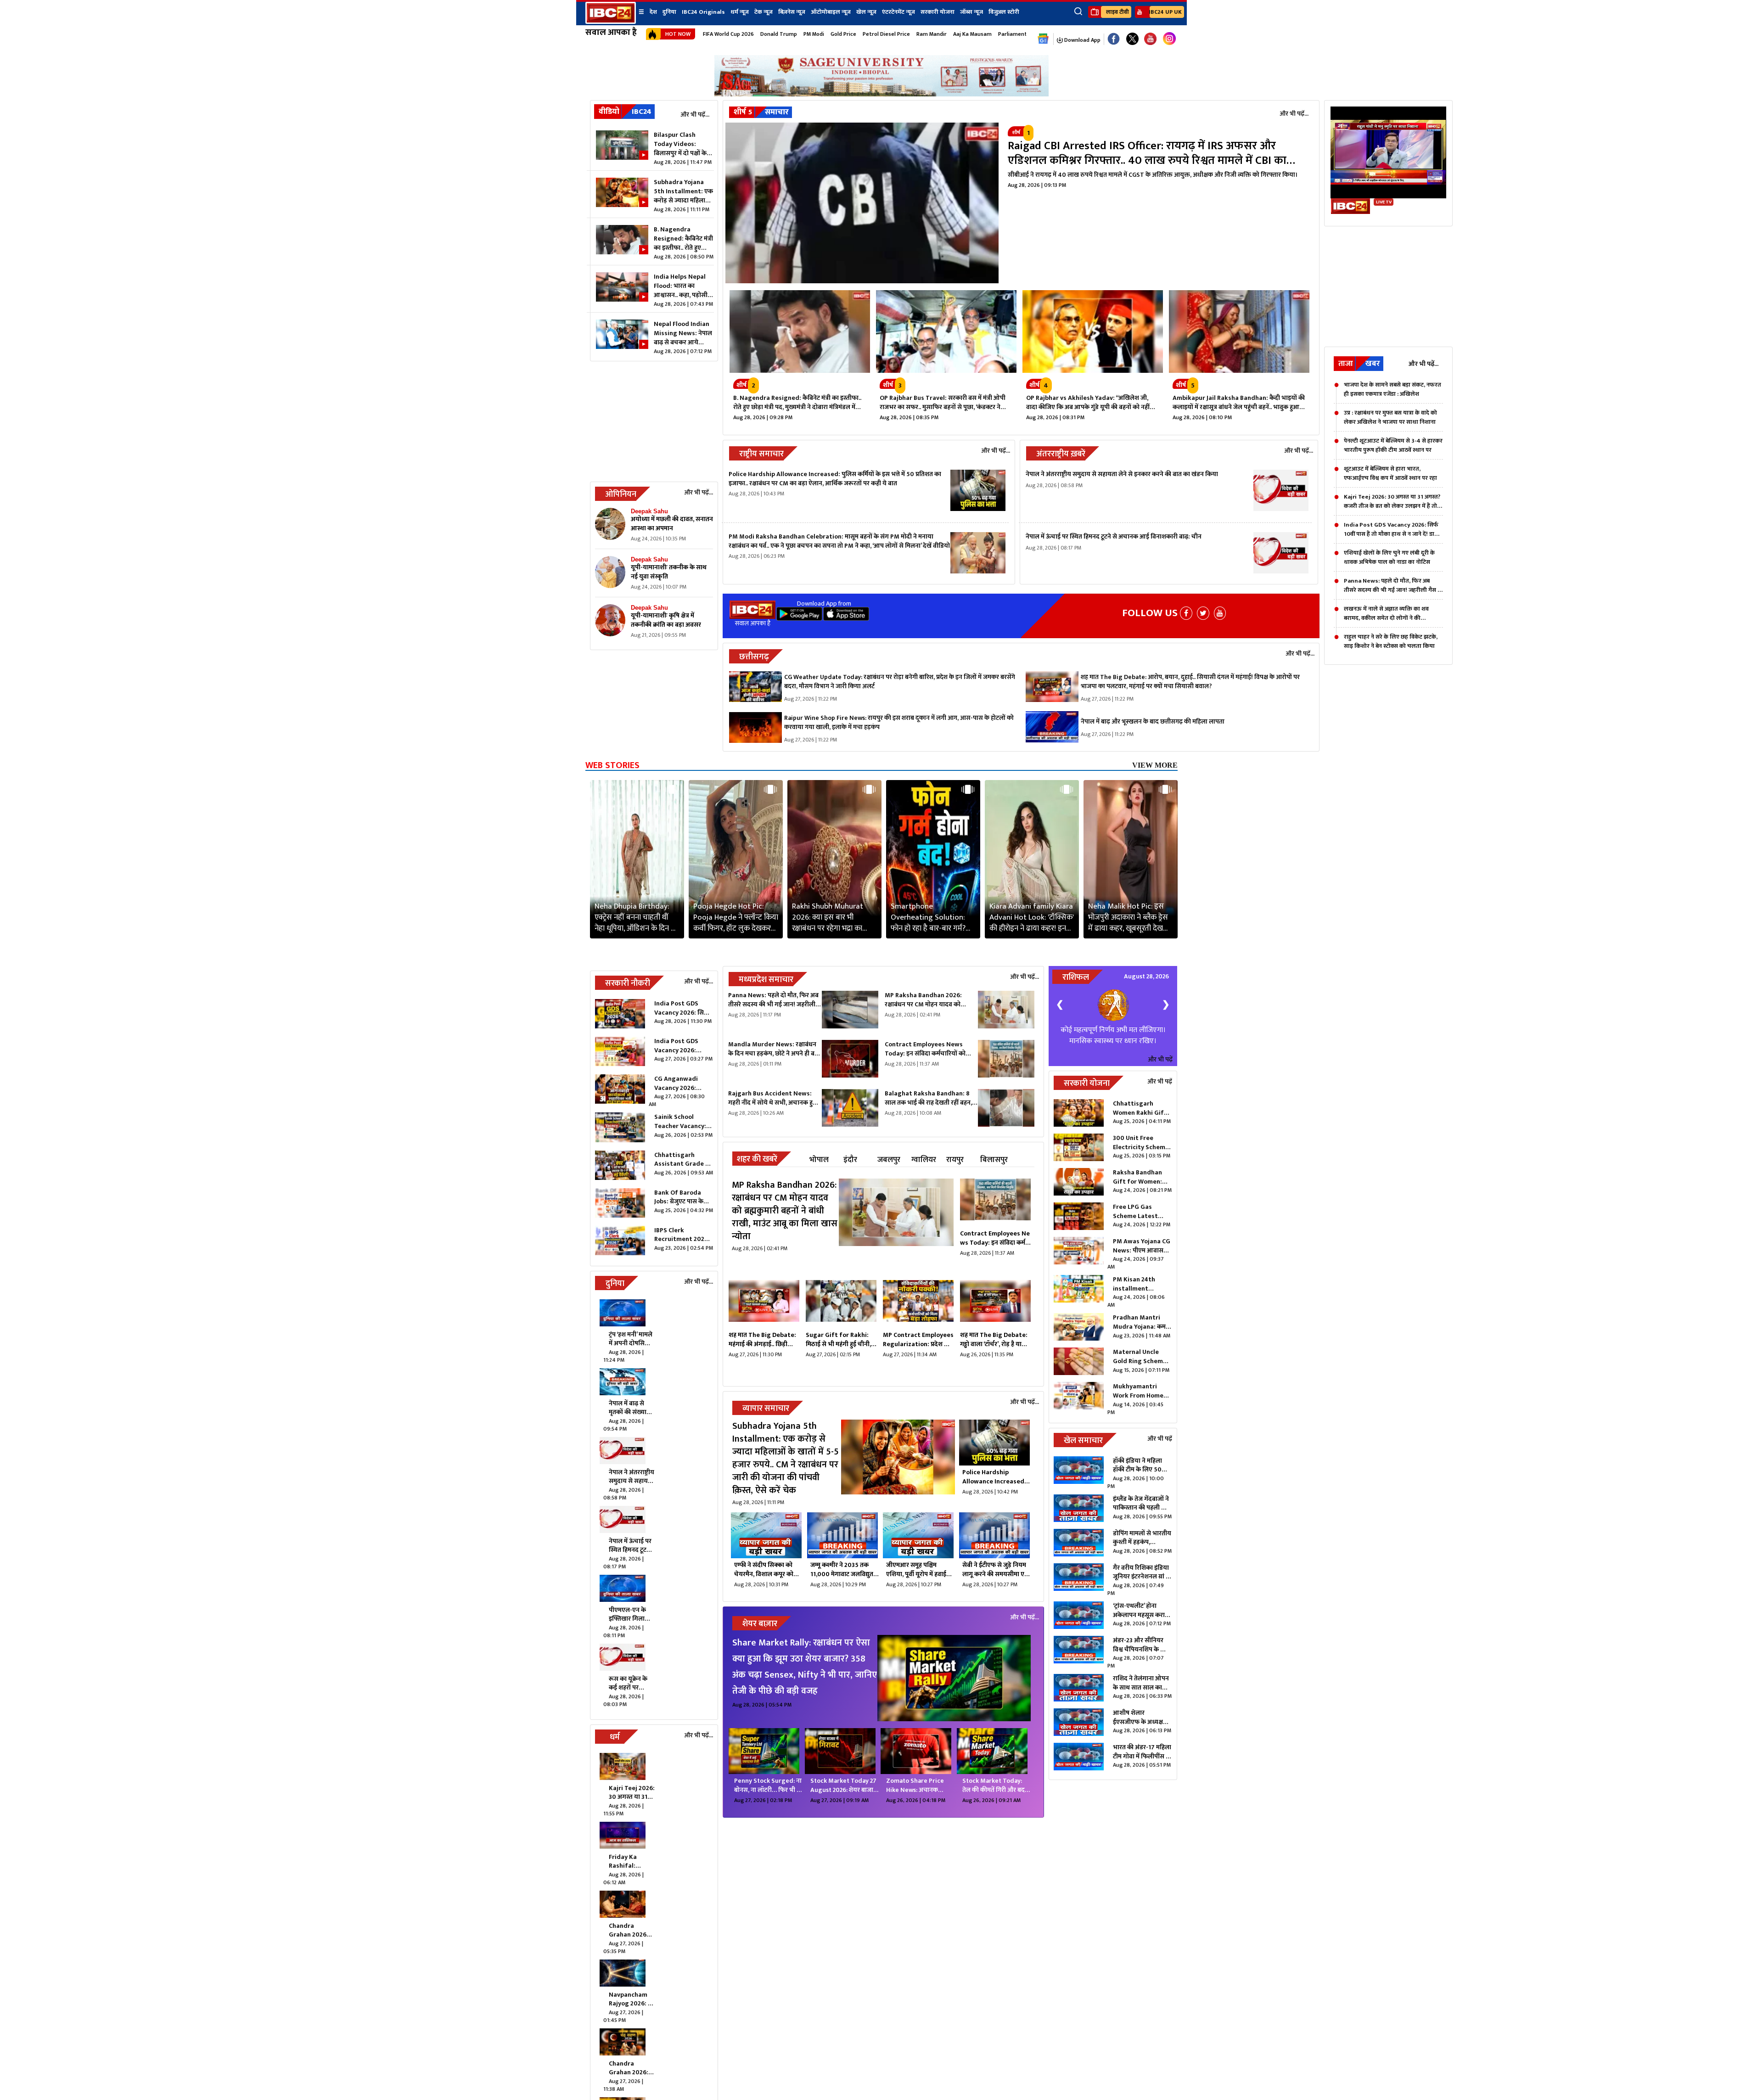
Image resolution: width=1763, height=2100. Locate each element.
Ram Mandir (932, 34)
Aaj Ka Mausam (972, 34)
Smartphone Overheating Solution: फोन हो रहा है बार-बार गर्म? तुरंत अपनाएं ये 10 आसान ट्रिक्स (928, 917)
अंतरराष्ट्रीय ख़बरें (1061, 454)
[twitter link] (1132, 39)
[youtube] (1150, 39)
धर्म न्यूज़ (740, 12)
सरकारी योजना (938, 12)
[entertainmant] (954, 1679)
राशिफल (1076, 977)
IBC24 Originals (703, 12)
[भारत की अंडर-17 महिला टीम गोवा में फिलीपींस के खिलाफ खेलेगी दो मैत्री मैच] (1079, 1780)
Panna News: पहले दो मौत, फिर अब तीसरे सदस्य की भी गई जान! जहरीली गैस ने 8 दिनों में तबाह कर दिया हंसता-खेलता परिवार (1392, 585)
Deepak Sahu (649, 511)
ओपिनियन (621, 494)
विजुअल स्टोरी (1004, 12)
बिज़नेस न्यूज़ (792, 12)
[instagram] (1169, 39)
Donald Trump (779, 34)
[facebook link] (1114, 39)
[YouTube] (1220, 613)
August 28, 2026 (1146, 976)
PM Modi (814, 34)
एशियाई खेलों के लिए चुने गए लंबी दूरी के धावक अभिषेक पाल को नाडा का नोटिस (1389, 557)
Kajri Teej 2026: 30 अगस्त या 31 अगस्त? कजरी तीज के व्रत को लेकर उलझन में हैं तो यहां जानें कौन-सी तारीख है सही (1392, 501)
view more (1155, 765)
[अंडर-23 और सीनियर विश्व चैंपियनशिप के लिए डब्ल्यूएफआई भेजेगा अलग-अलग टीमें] (1079, 1675)
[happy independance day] (881, 94)
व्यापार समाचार (766, 1409)
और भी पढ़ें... (695, 115)
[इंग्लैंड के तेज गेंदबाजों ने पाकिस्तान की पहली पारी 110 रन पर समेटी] (1079, 1531)
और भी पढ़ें (1160, 1081)
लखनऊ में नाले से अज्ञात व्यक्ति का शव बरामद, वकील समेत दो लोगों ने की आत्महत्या (1386, 613)
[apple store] (846, 618)
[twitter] (1203, 613)
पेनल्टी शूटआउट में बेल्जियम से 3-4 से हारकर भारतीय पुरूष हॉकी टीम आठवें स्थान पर (1393, 445)
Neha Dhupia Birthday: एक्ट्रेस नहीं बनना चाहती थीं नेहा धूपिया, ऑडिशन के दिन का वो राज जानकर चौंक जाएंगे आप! (637, 917)
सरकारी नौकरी (628, 983)
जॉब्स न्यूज (971, 12)
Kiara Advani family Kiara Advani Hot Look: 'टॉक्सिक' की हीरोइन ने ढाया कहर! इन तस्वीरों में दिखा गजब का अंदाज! (1032, 917)
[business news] (898, 1464)
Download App (1082, 40)
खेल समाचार (1083, 1463)
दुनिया (669, 12)
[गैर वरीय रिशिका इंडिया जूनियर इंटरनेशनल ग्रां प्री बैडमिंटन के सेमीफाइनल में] (1079, 1602)
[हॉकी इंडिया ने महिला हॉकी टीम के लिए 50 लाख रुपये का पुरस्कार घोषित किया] (1079, 1495)
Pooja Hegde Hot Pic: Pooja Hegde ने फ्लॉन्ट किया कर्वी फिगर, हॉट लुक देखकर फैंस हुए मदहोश (736, 917)
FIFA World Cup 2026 (728, 34)
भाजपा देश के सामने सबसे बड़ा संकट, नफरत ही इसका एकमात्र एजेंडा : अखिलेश (1392, 389)
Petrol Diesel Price (886, 34)
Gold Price (843, 34)
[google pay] (799, 618)
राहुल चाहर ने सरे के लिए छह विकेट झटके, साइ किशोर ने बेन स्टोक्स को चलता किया (1391, 641)
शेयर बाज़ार (760, 1624)
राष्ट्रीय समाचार (761, 454)
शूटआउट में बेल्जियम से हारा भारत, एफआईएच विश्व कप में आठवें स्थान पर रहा (1390, 473)
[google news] (1043, 39)
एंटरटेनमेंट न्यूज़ (898, 12)
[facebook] (1186, 613)
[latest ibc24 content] (610, 526)
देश (653, 12)
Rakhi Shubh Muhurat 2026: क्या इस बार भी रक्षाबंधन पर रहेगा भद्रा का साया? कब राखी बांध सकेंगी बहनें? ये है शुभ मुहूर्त (830, 917)
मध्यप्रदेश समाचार (766, 980)
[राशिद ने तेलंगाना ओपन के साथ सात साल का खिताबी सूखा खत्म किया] (1079, 1711)
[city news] (995, 1202)
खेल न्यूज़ (866, 12)
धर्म (615, 1737)
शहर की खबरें (757, 1159)
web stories (612, 765)
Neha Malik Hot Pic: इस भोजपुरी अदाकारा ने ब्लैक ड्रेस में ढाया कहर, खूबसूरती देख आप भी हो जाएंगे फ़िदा (1128, 917)
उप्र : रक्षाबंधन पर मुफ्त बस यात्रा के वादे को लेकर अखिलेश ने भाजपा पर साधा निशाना (1390, 417)
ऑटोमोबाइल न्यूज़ (831, 12)
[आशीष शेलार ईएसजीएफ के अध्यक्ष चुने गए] (1079, 1745)
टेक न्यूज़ (764, 12)
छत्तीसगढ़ (754, 657)
